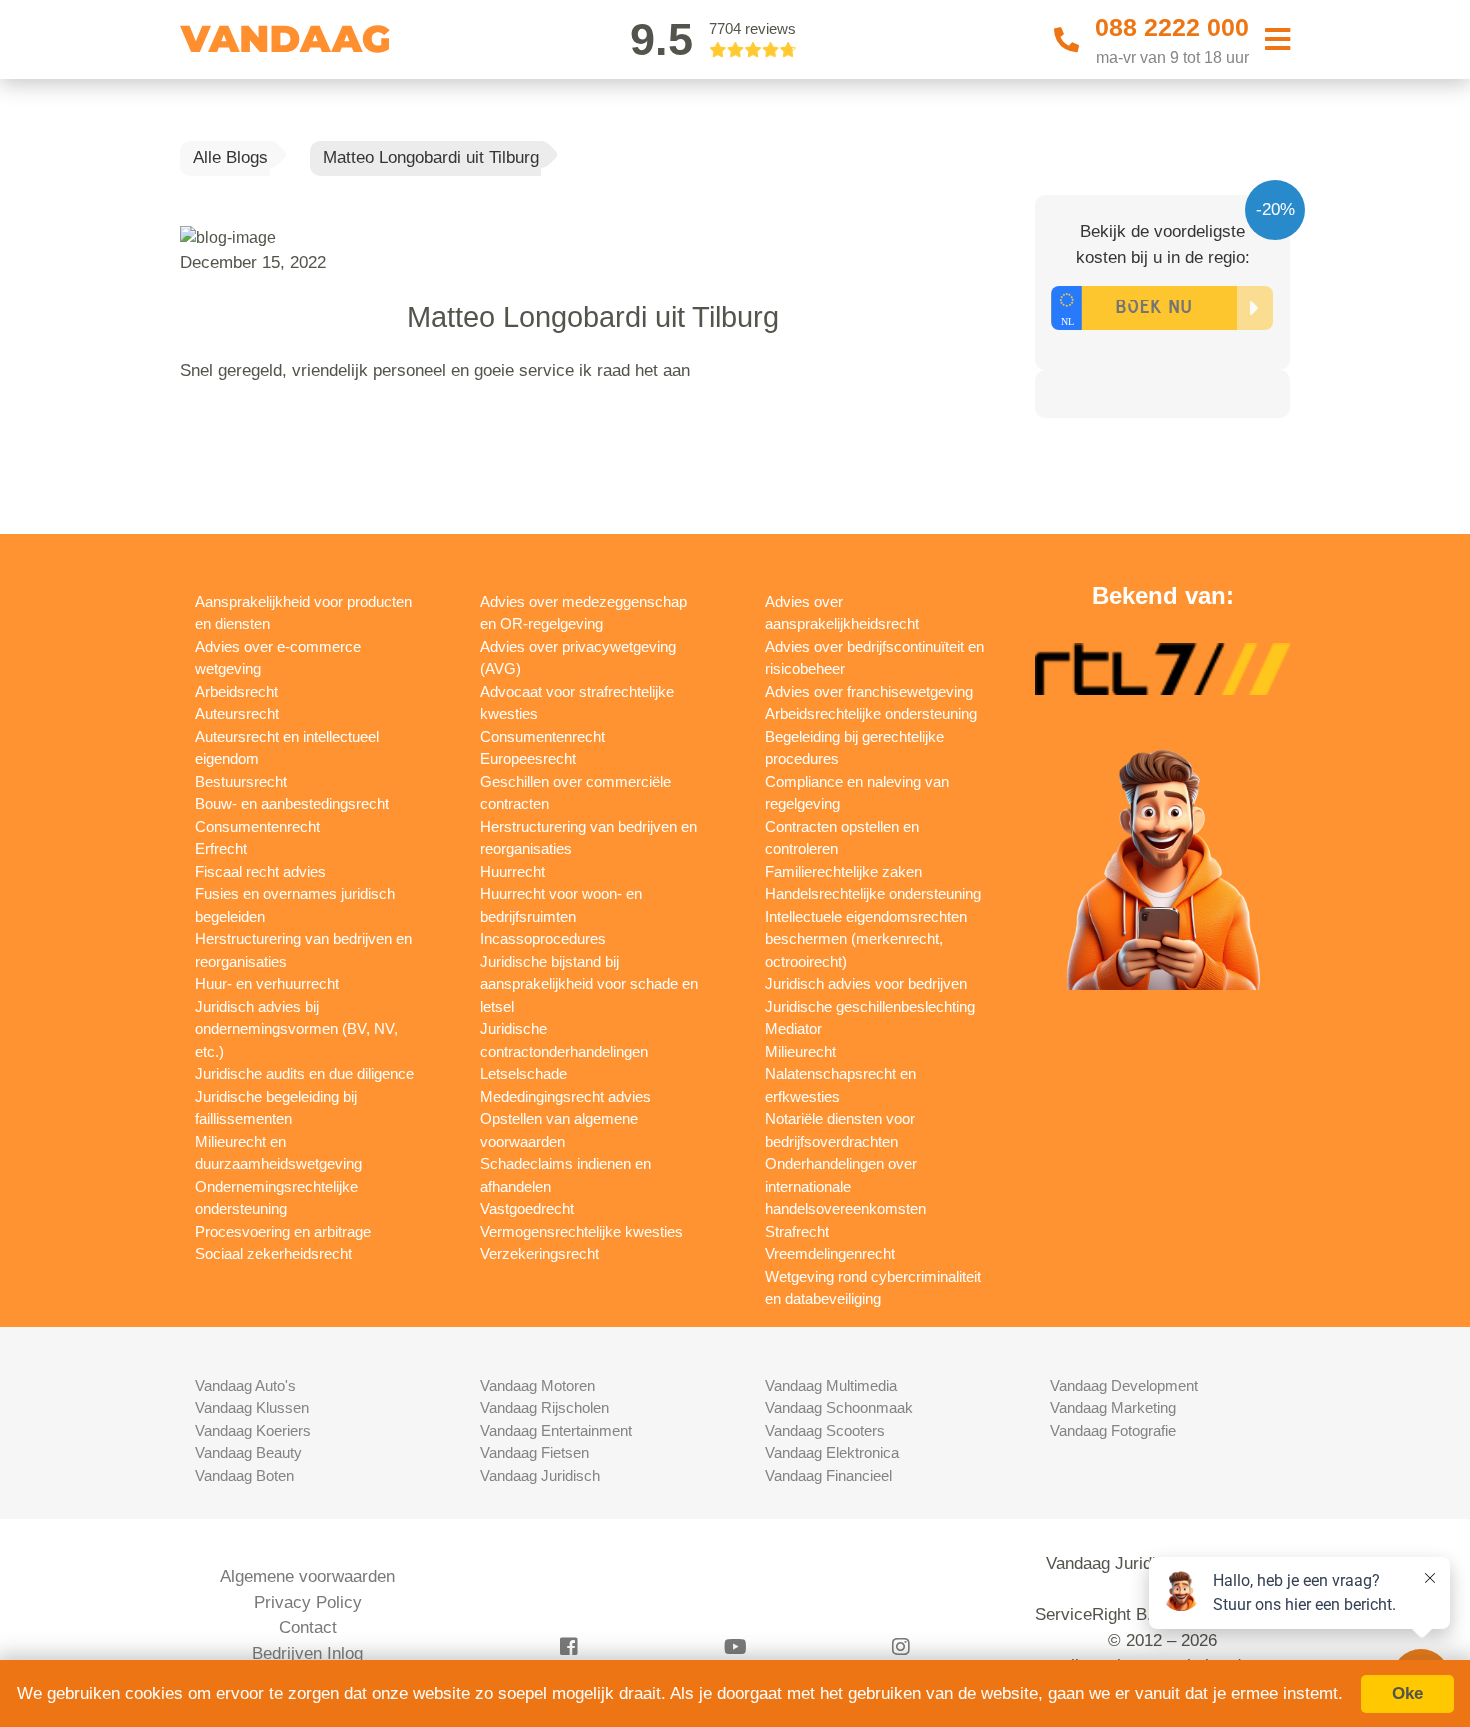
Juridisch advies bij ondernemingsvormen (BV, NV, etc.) (296, 1029)
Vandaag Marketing (1113, 1407)
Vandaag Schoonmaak (839, 1407)
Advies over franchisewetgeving (869, 691)
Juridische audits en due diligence (304, 1073)
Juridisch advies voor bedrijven (866, 983)
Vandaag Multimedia (831, 1385)
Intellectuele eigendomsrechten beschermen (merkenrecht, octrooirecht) (866, 939)
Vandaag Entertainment (556, 1430)
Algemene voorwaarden (307, 1576)
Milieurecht (800, 1051)
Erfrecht (221, 848)
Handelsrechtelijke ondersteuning (873, 893)
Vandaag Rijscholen (544, 1407)
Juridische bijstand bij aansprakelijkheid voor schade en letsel (589, 984)
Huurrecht (512, 871)
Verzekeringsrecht (539, 1253)
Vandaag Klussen (252, 1407)
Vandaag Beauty (248, 1452)
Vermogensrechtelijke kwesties (581, 1231)
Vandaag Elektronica (832, 1452)
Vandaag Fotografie (1113, 1430)
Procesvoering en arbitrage (283, 1231)
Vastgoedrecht (527, 1208)
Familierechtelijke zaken (843, 871)
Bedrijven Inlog (307, 1653)
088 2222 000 (1172, 27)
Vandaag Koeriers (253, 1430)
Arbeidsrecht (236, 691)
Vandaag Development (1124, 1385)
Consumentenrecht (257, 826)
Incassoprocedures (543, 938)
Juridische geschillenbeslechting (870, 1006)
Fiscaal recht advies (260, 871)
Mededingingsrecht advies (565, 1096)
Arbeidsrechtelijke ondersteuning (871, 713)
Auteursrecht (237, 713)
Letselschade (523, 1073)
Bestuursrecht (241, 781)
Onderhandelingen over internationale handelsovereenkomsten (845, 1186)
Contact (308, 1627)
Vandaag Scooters (825, 1430)
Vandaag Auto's (245, 1385)
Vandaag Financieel (828, 1475)
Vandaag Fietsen (534, 1452)
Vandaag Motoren (537, 1385)
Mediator (793, 1028)
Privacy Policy (308, 1602)
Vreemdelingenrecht (830, 1253)
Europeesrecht (528, 758)
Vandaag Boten (244, 1475)
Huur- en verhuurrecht (267, 983)
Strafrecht (797, 1231)
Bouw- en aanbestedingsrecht (292, 803)
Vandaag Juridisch (540, 1475)
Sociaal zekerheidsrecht (273, 1253)
